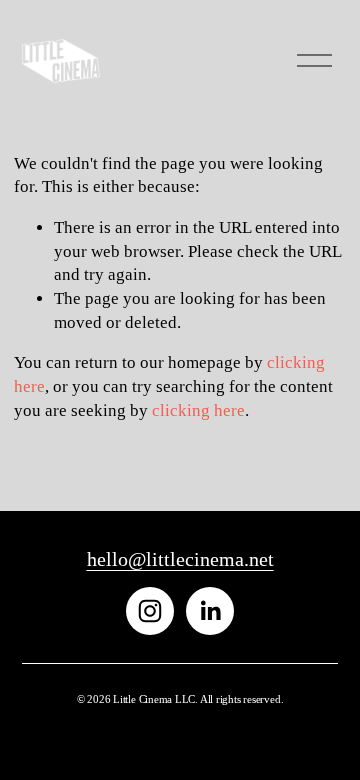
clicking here (198, 410)
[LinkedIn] (210, 611)
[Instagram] (150, 611)
